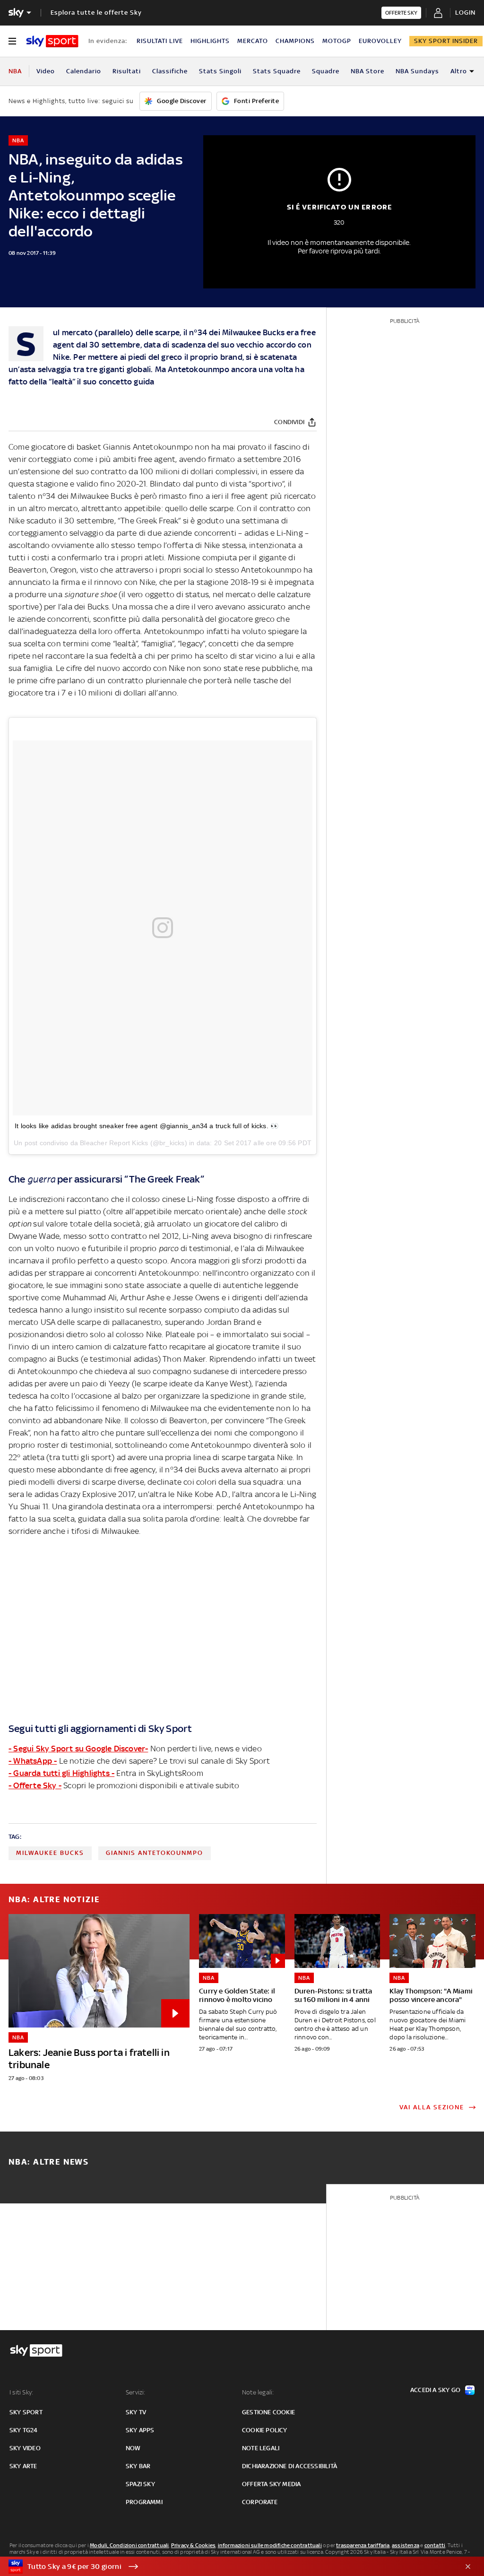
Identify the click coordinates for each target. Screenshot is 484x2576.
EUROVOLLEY (380, 41)
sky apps (140, 2430)
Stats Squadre (277, 71)
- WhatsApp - (33, 1761)
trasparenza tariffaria (363, 2545)
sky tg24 (24, 2430)
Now (133, 2448)
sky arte (23, 2466)
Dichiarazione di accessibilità (290, 2466)
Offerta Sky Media (271, 2484)
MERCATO (253, 41)
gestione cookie (268, 2412)
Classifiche (170, 71)
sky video (25, 2448)
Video (46, 71)
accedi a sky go (435, 2390)
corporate (260, 2502)
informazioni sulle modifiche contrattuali (270, 2545)
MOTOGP (337, 41)
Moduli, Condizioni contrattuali (129, 2545)
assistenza (406, 2545)
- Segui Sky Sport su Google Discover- (78, 1749)
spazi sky (140, 2484)
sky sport (26, 2412)
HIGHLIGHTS (210, 41)
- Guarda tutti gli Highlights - (61, 1773)
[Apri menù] (12, 41)
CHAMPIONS (295, 41)
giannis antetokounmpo (155, 1853)
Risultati (127, 71)
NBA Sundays (417, 71)
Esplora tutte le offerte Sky (96, 13)
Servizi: (136, 2392)
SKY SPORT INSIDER (446, 41)
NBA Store (367, 71)
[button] (227, 2567)
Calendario (84, 71)
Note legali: (258, 2392)
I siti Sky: (21, 2392)
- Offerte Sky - (35, 1785)
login (465, 13)
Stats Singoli (220, 71)
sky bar (138, 2466)
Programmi (144, 2502)
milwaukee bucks (50, 1853)
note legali (261, 2448)
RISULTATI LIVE (160, 41)
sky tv (136, 2412)
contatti (435, 2545)
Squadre (326, 71)
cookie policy (265, 2430)
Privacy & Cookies (193, 2545)
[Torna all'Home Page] (52, 41)
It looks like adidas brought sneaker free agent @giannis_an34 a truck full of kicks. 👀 (147, 1126)
